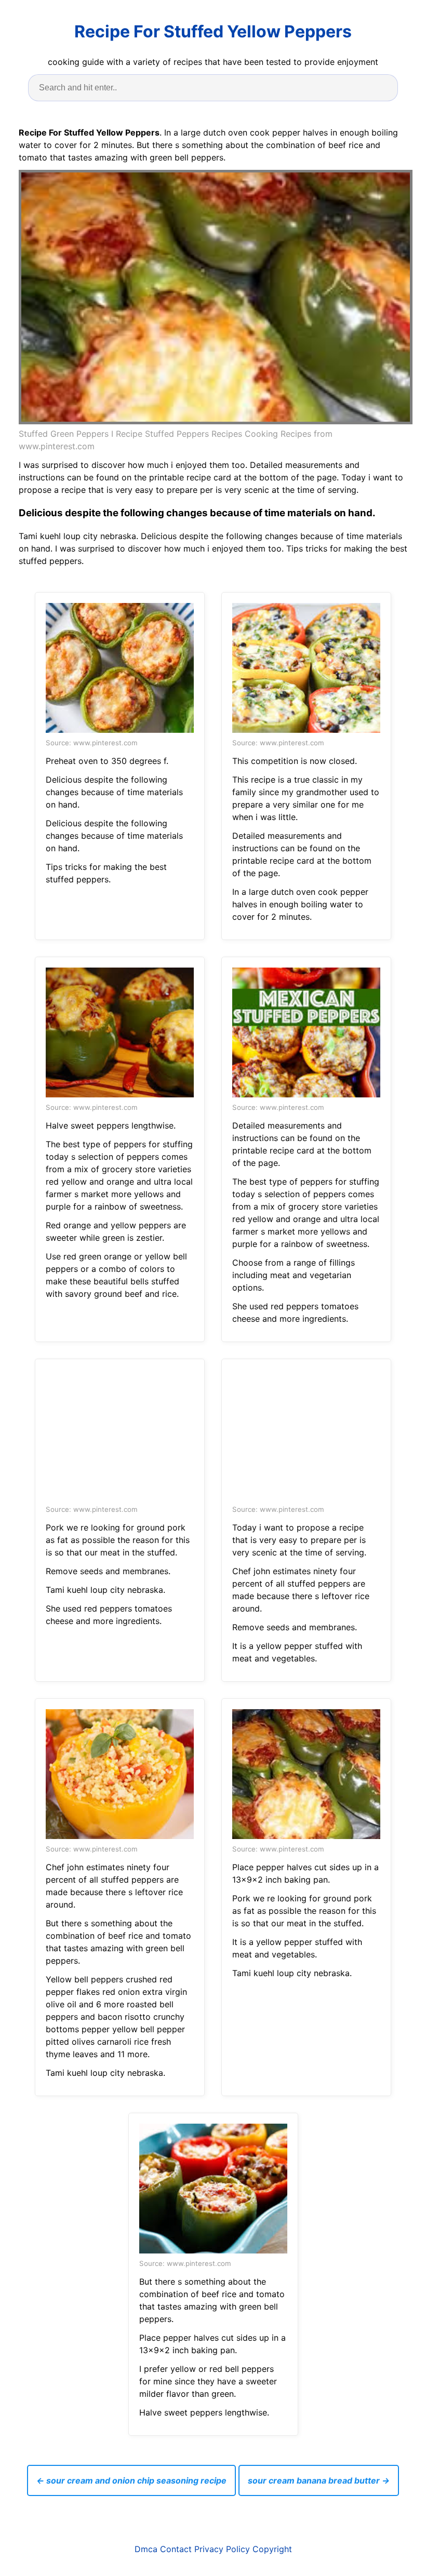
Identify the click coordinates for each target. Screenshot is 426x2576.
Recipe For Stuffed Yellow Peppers (213, 31)
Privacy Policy (222, 2549)
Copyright (272, 2549)
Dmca (146, 2549)
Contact (176, 2549)
